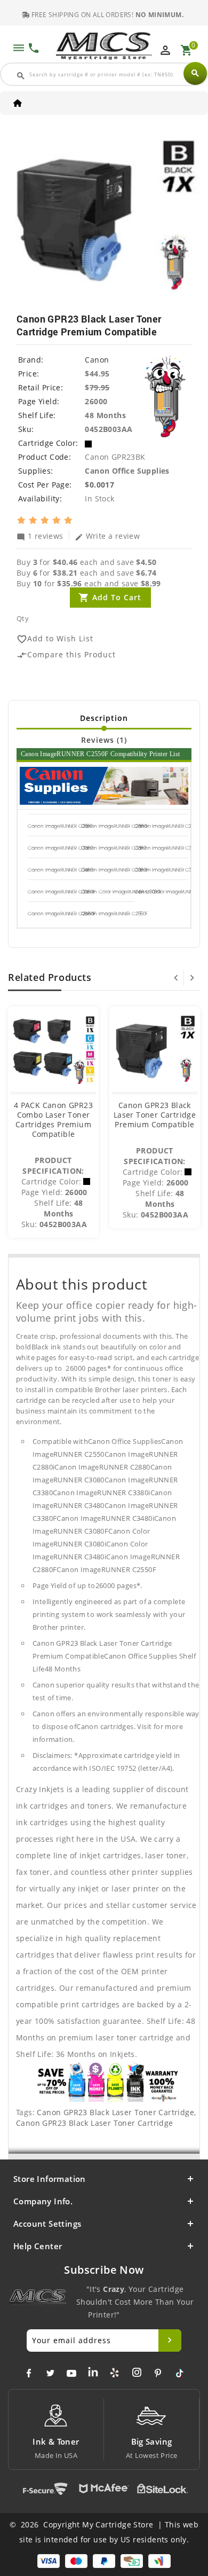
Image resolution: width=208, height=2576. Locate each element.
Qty (23, 618)
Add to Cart (117, 597)
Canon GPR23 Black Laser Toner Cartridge (115, 2112)
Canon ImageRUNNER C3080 (60, 848)
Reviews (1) (104, 740)
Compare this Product (66, 655)
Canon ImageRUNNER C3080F (61, 892)
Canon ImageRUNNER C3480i (167, 870)
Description (104, 718)
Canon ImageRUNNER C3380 (114, 848)
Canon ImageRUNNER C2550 (60, 826)
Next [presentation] (192, 978)
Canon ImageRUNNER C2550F (114, 914)
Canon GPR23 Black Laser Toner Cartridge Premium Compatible (155, 1115)
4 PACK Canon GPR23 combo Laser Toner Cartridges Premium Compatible (53, 1120)
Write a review (107, 536)
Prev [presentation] (176, 978)
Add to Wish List (55, 639)
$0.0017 (99, 485)
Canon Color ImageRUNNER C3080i (121, 892)
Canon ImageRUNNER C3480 (60, 870)
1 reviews (40, 536)
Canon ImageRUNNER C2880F (62, 914)
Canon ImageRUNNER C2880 (167, 826)
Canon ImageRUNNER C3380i (167, 848)
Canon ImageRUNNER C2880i (114, 826)
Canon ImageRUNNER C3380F (115, 870)
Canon (97, 360)
